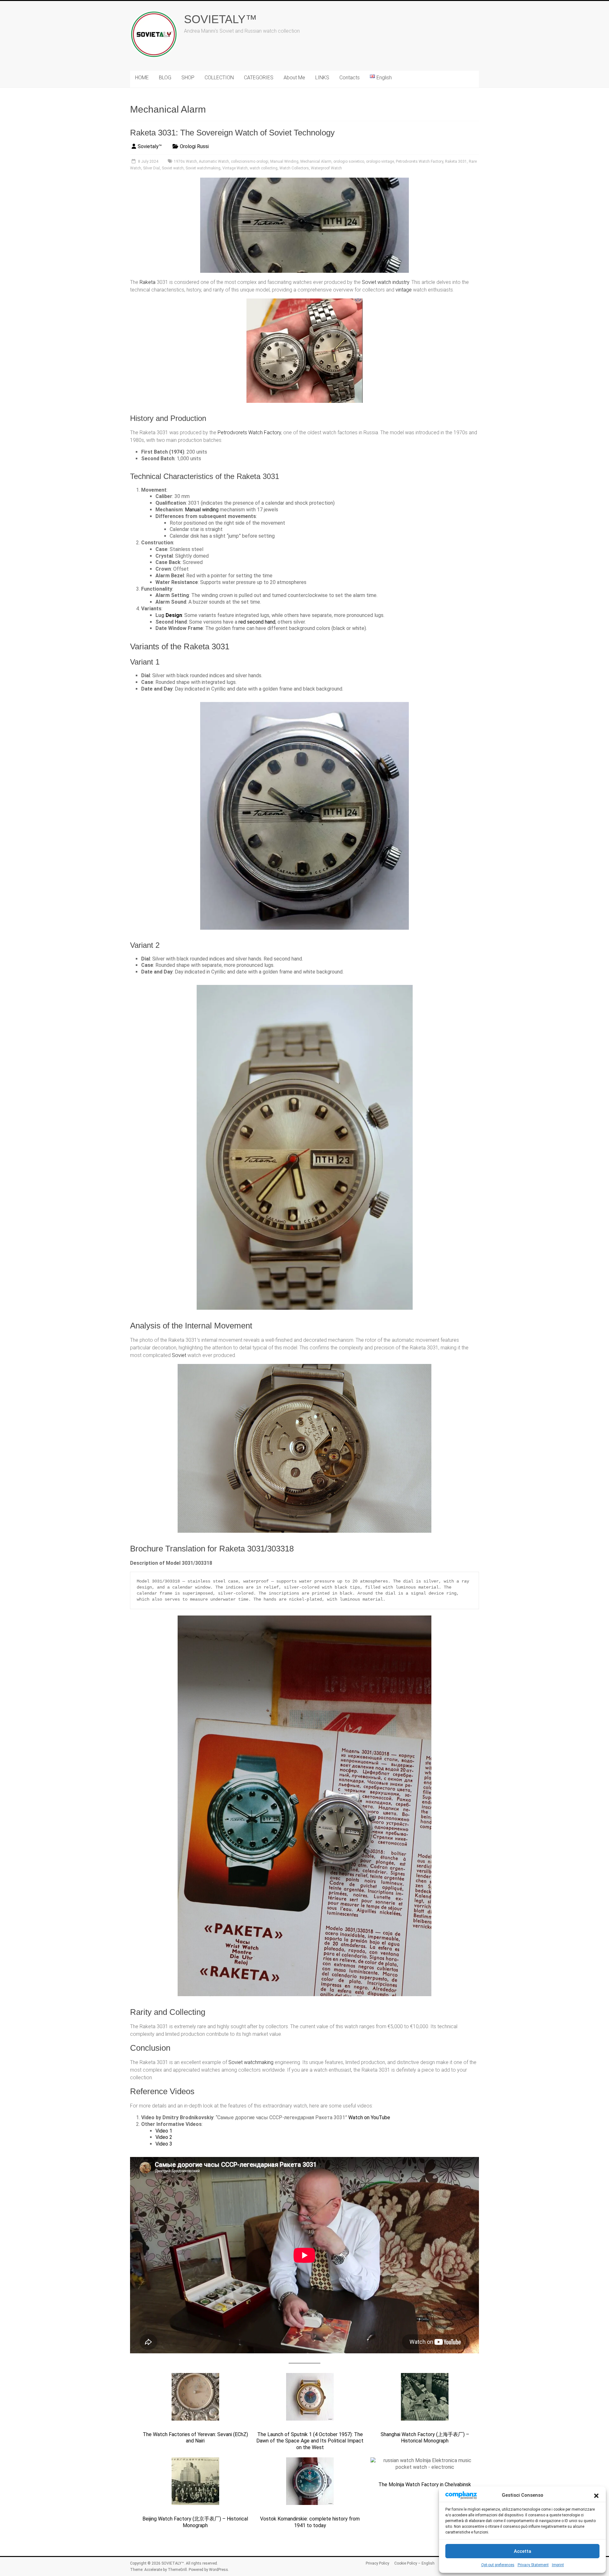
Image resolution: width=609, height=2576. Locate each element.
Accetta (523, 2551)
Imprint (558, 2565)
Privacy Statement (533, 2565)
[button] (596, 2495)
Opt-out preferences (498, 2565)
